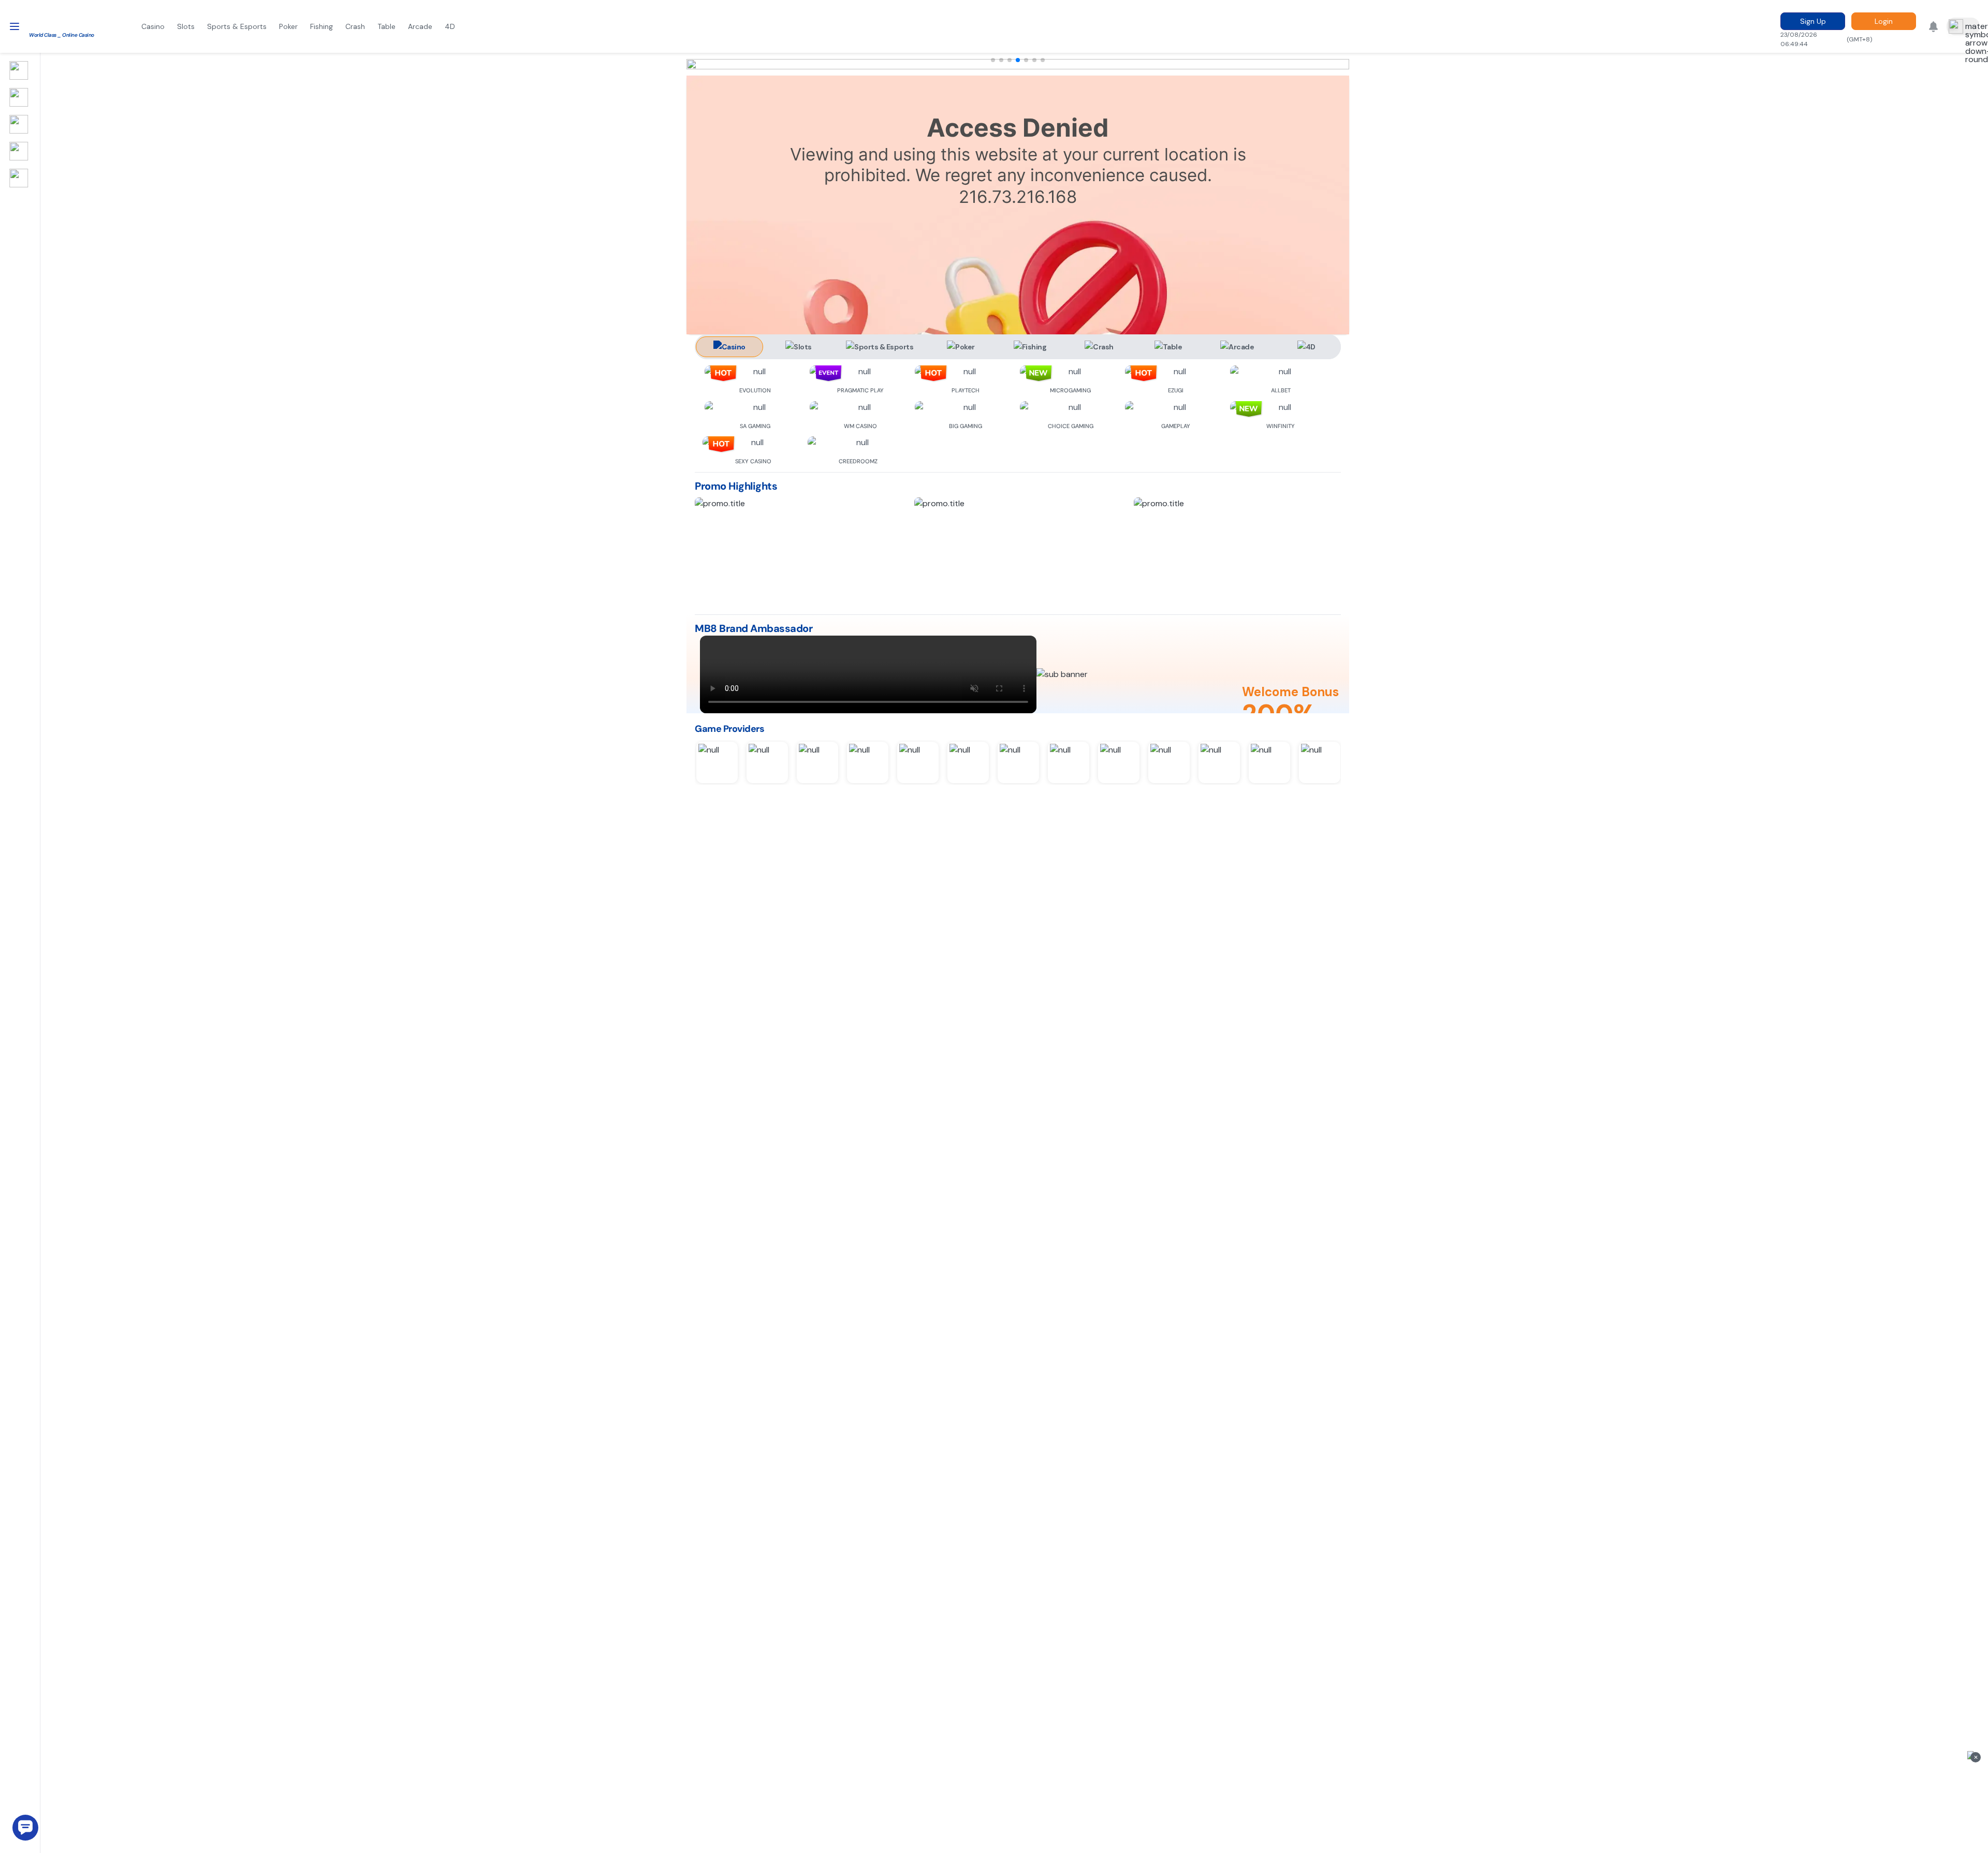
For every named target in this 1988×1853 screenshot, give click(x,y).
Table (386, 26)
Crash (355, 26)
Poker (288, 26)
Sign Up (1813, 21)
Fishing (321, 26)
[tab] (729, 347)
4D (450, 26)
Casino (153, 26)
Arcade (420, 26)
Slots (186, 26)
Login (1884, 21)
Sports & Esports (237, 26)
